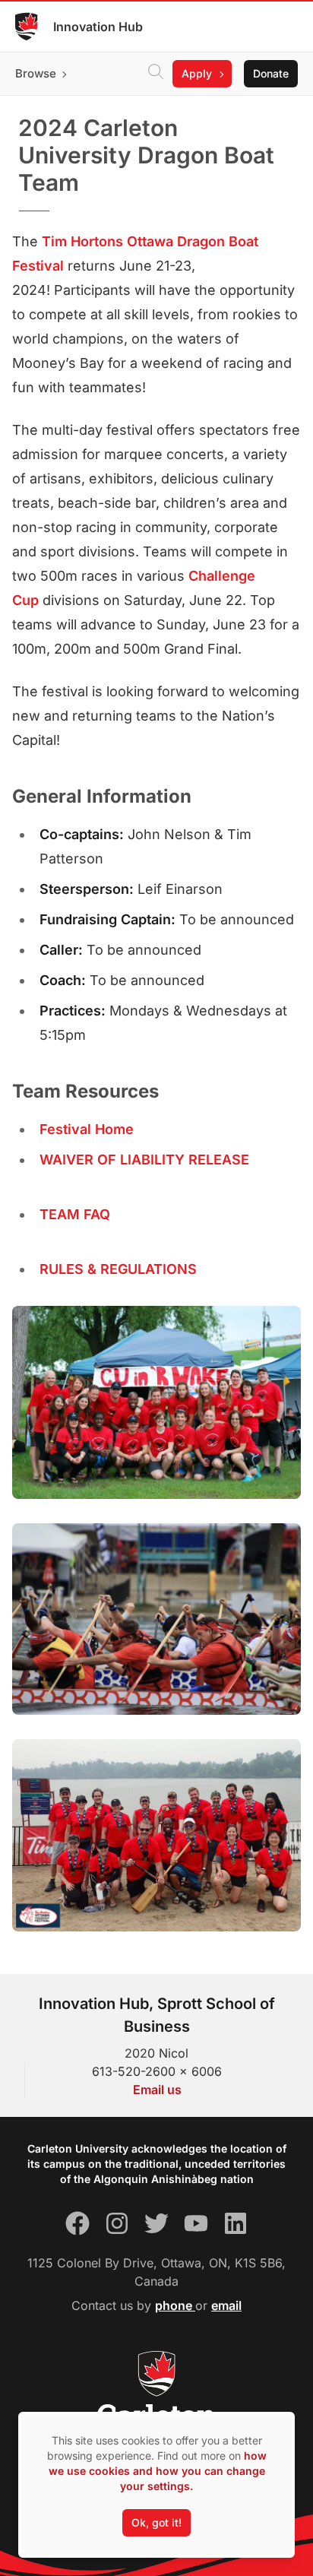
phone (175, 2305)
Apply (197, 73)
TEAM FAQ (75, 1214)
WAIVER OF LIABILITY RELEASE (144, 1160)
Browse (36, 73)
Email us (157, 2090)
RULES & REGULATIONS (118, 1269)
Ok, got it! (156, 2522)
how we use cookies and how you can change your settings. (158, 2471)
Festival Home (87, 1129)
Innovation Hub (98, 27)
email (226, 2305)
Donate (271, 73)
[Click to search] (156, 74)
